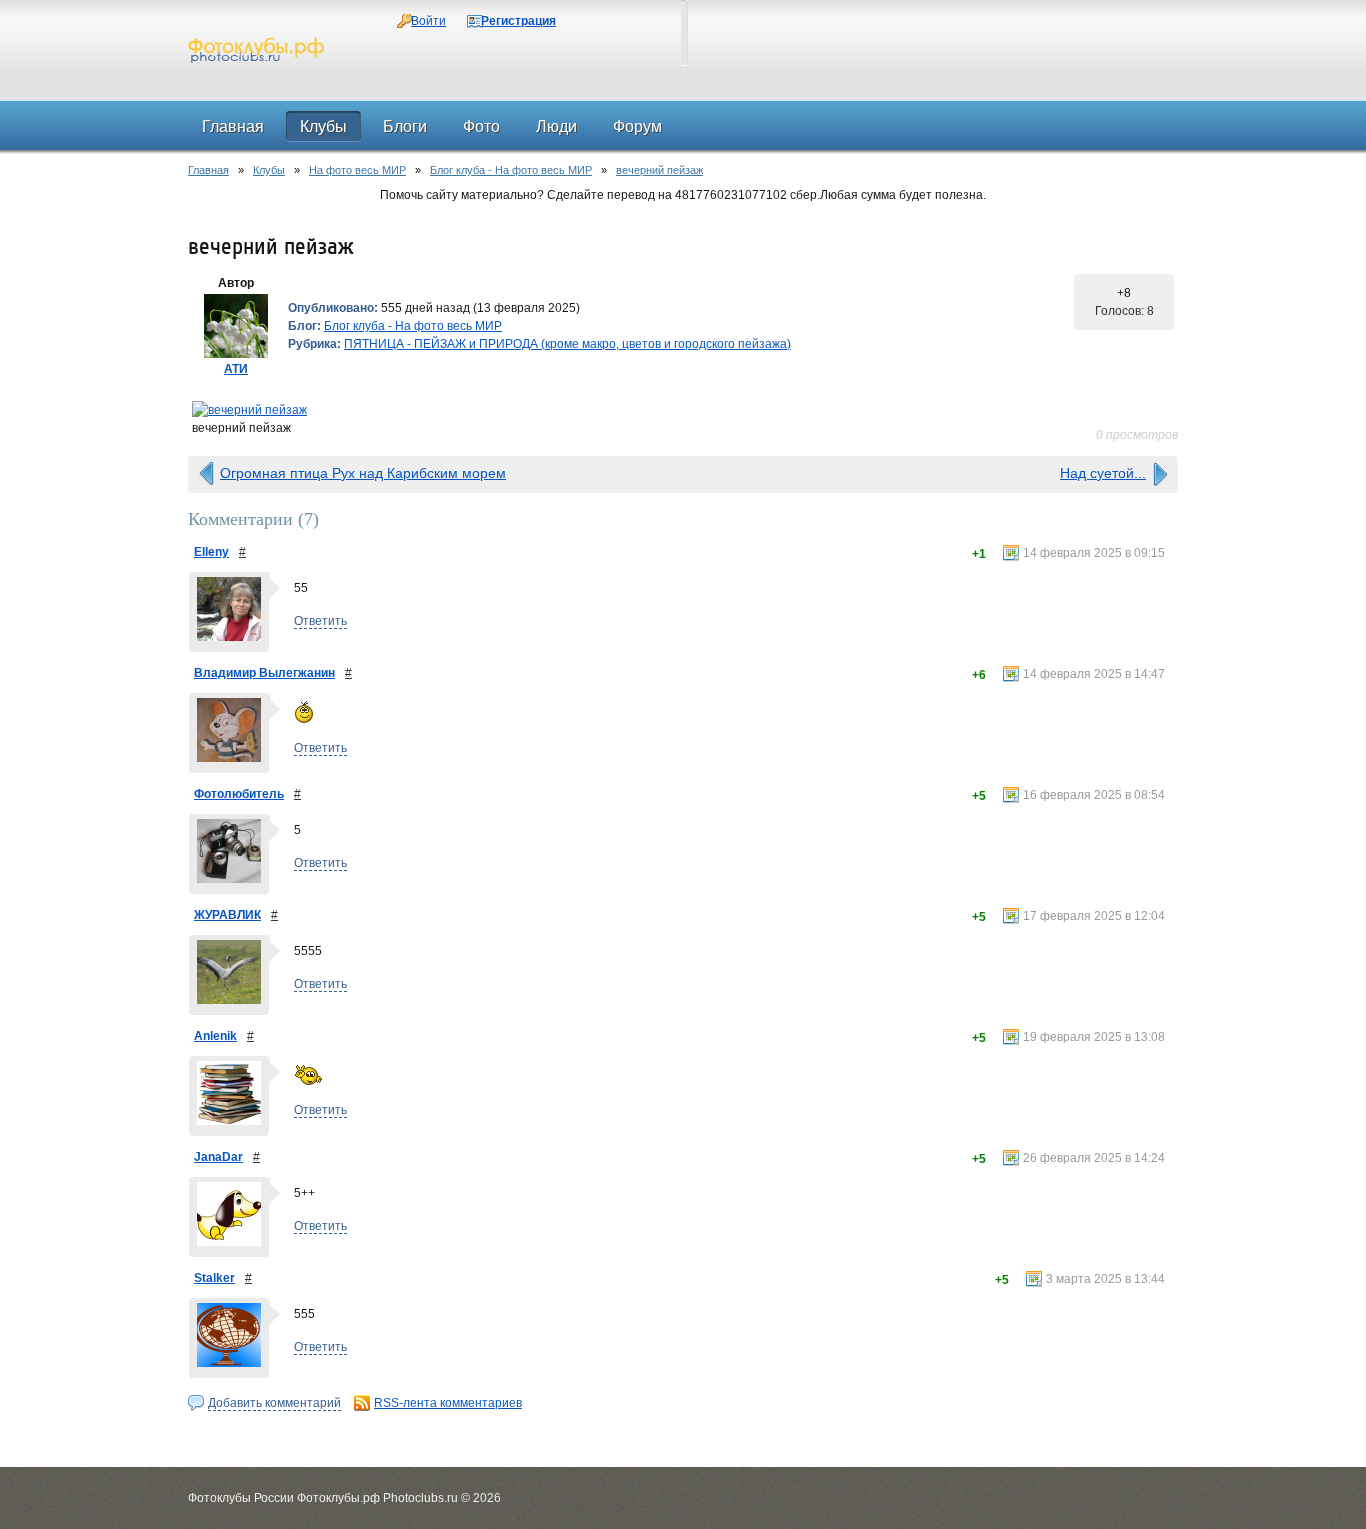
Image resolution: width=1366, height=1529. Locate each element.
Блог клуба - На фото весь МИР (511, 170)
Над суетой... (1103, 473)
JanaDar (218, 1157)
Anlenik (215, 1036)
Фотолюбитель (239, 794)
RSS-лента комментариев (448, 1403)
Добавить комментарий (274, 1403)
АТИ (236, 369)
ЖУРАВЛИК (227, 915)
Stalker (214, 1278)
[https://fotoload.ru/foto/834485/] (683, 410)
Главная (208, 170)
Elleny (211, 552)
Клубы (269, 170)
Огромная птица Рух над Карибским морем (363, 473)
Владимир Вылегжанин (264, 673)
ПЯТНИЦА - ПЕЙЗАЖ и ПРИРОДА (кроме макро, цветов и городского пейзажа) (567, 344)
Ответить (320, 621)
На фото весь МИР (357, 170)
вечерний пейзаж (659, 170)
